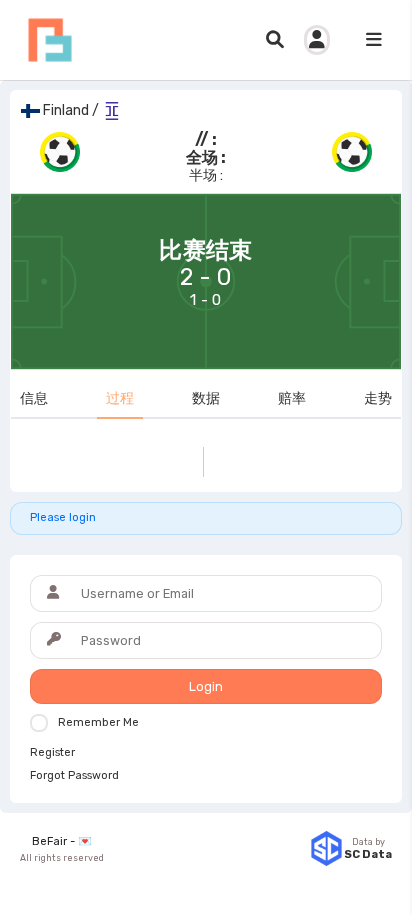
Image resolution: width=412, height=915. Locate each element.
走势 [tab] (378, 398)
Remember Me (98, 722)
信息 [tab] (34, 398)
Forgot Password (74, 776)
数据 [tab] (206, 398)
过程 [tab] (120, 398)
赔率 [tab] (292, 398)
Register (52, 753)
